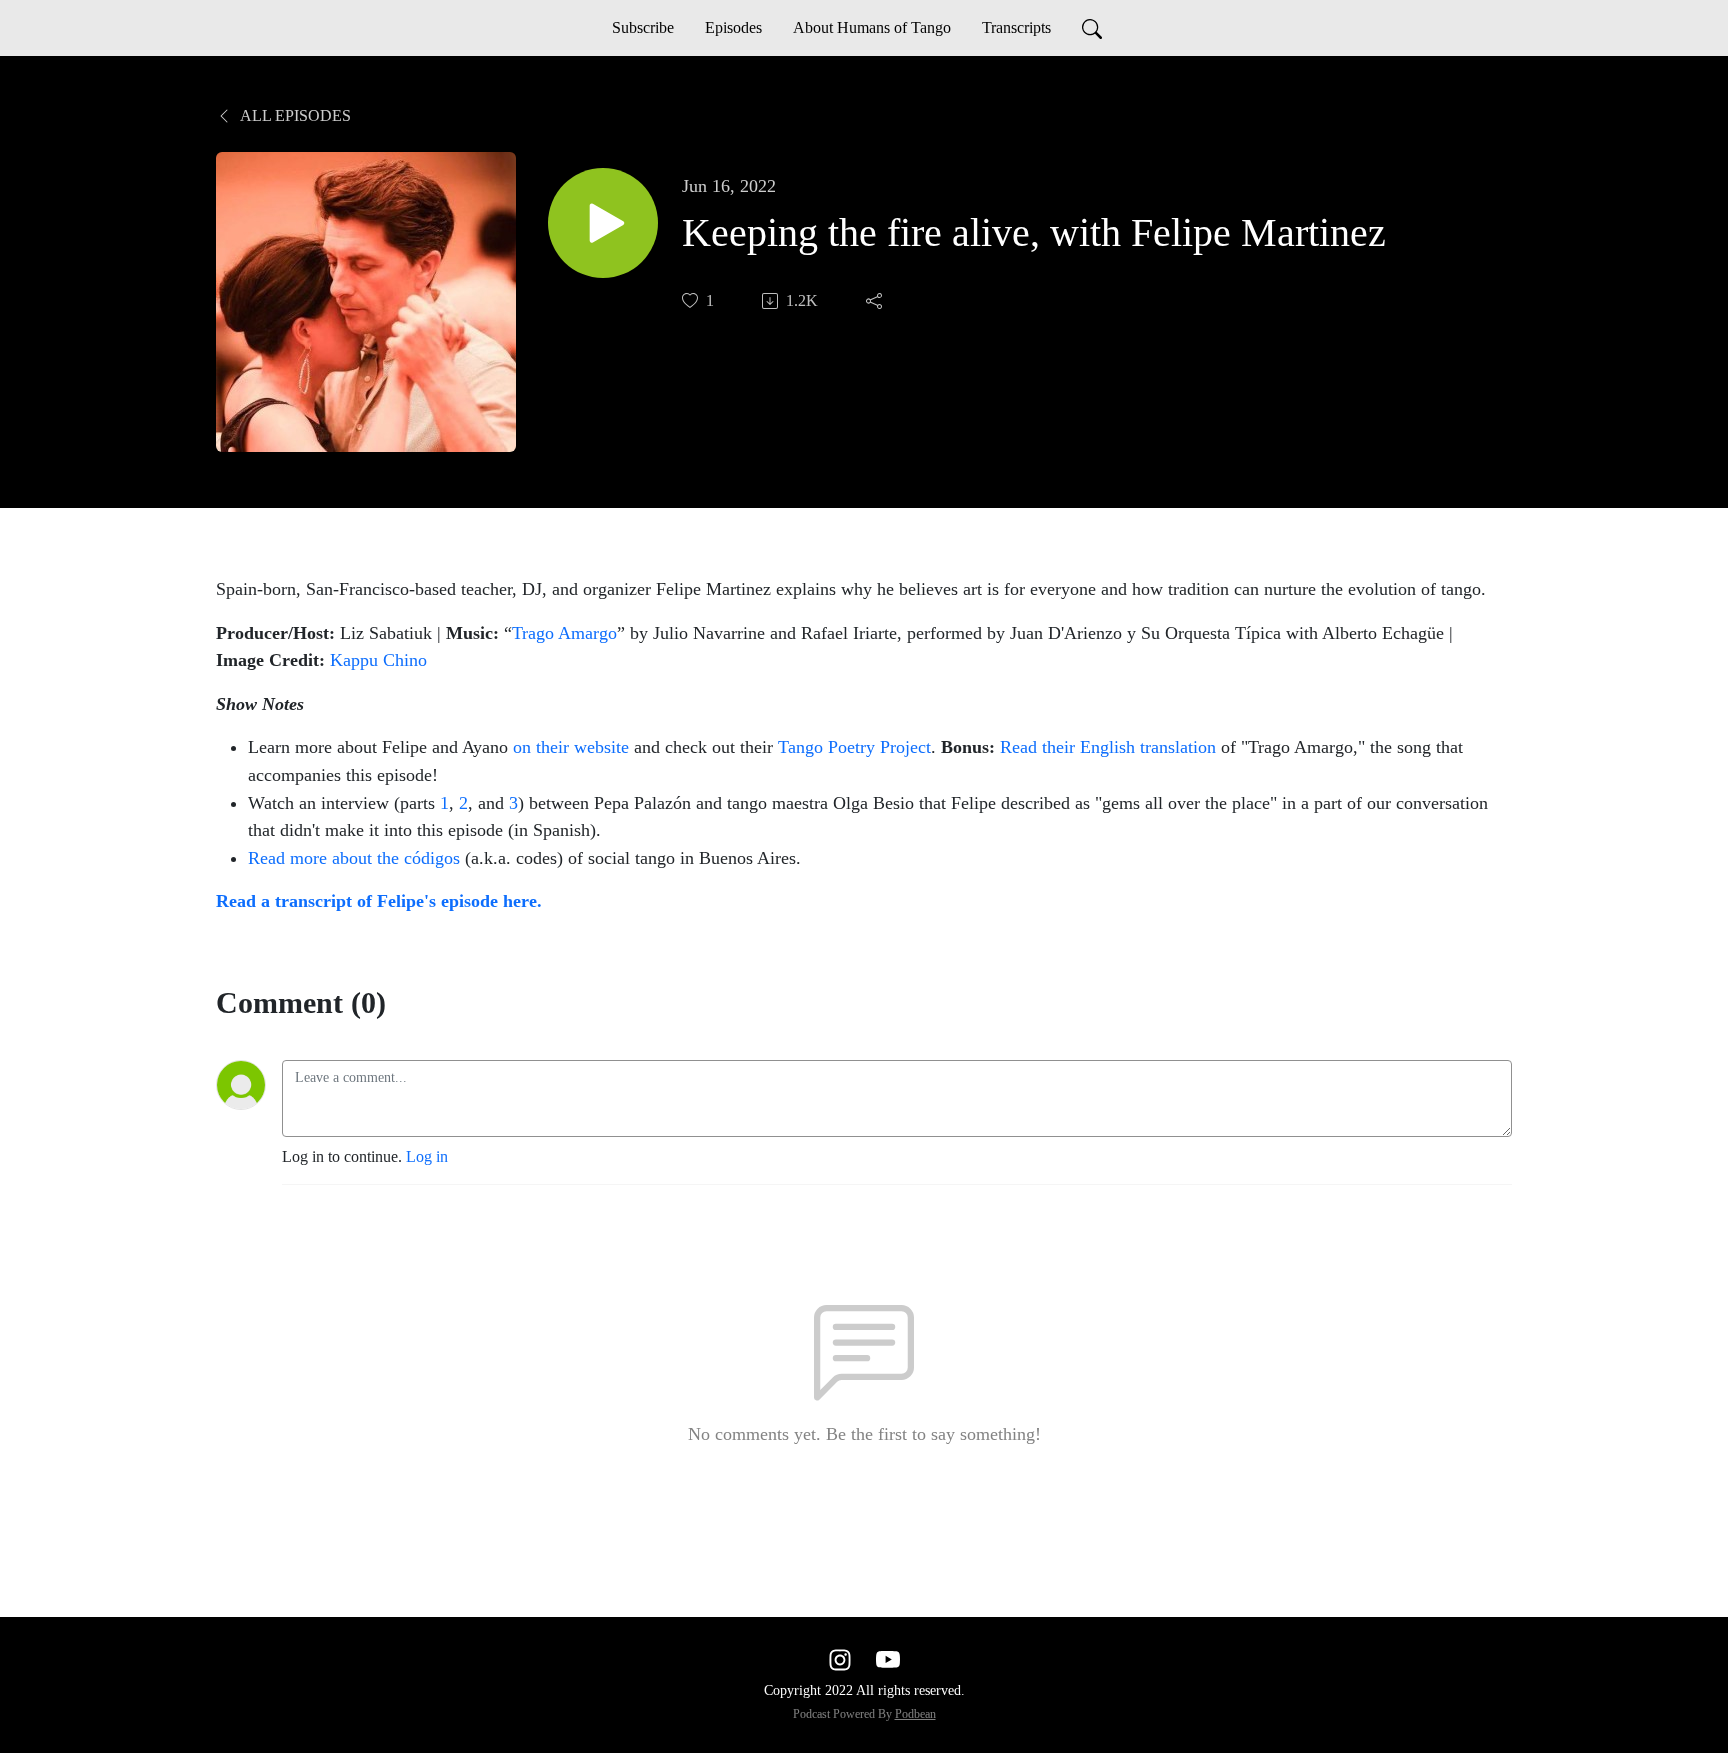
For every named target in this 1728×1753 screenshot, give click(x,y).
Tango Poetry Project (854, 747)
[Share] (876, 301)
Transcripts (1016, 27)
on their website (573, 747)
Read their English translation (1108, 747)
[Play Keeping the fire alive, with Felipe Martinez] (603, 223)
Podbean (915, 1714)
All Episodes (294, 115)
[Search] (1092, 28)
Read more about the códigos (354, 858)
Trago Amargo (564, 633)
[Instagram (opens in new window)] (840, 1658)
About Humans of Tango (872, 27)
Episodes (733, 27)
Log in (427, 1156)
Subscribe (643, 27)
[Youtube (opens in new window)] (888, 1658)
